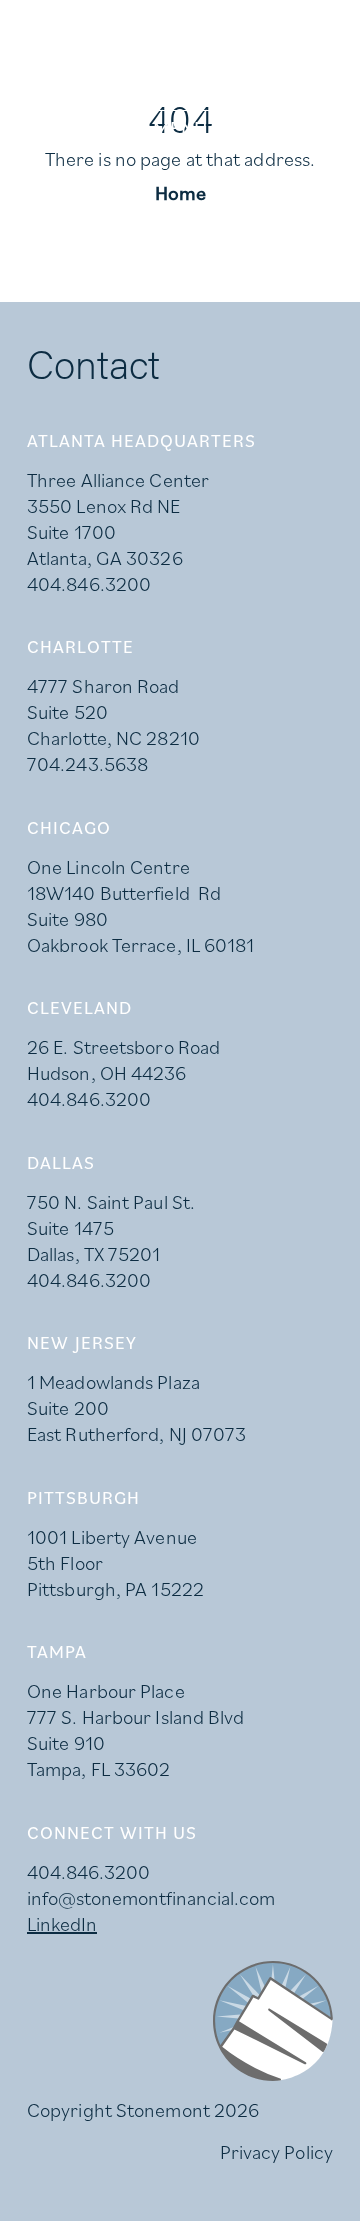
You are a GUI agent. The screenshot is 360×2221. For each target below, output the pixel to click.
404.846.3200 (89, 584)
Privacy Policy (276, 2152)
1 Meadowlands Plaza (113, 1382)
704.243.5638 (87, 764)
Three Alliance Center (118, 480)
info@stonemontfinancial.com (151, 1898)
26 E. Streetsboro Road (123, 1047)
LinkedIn (62, 1924)
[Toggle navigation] (180, 128)
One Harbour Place (106, 1691)
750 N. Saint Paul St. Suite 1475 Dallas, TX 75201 (111, 1228)
